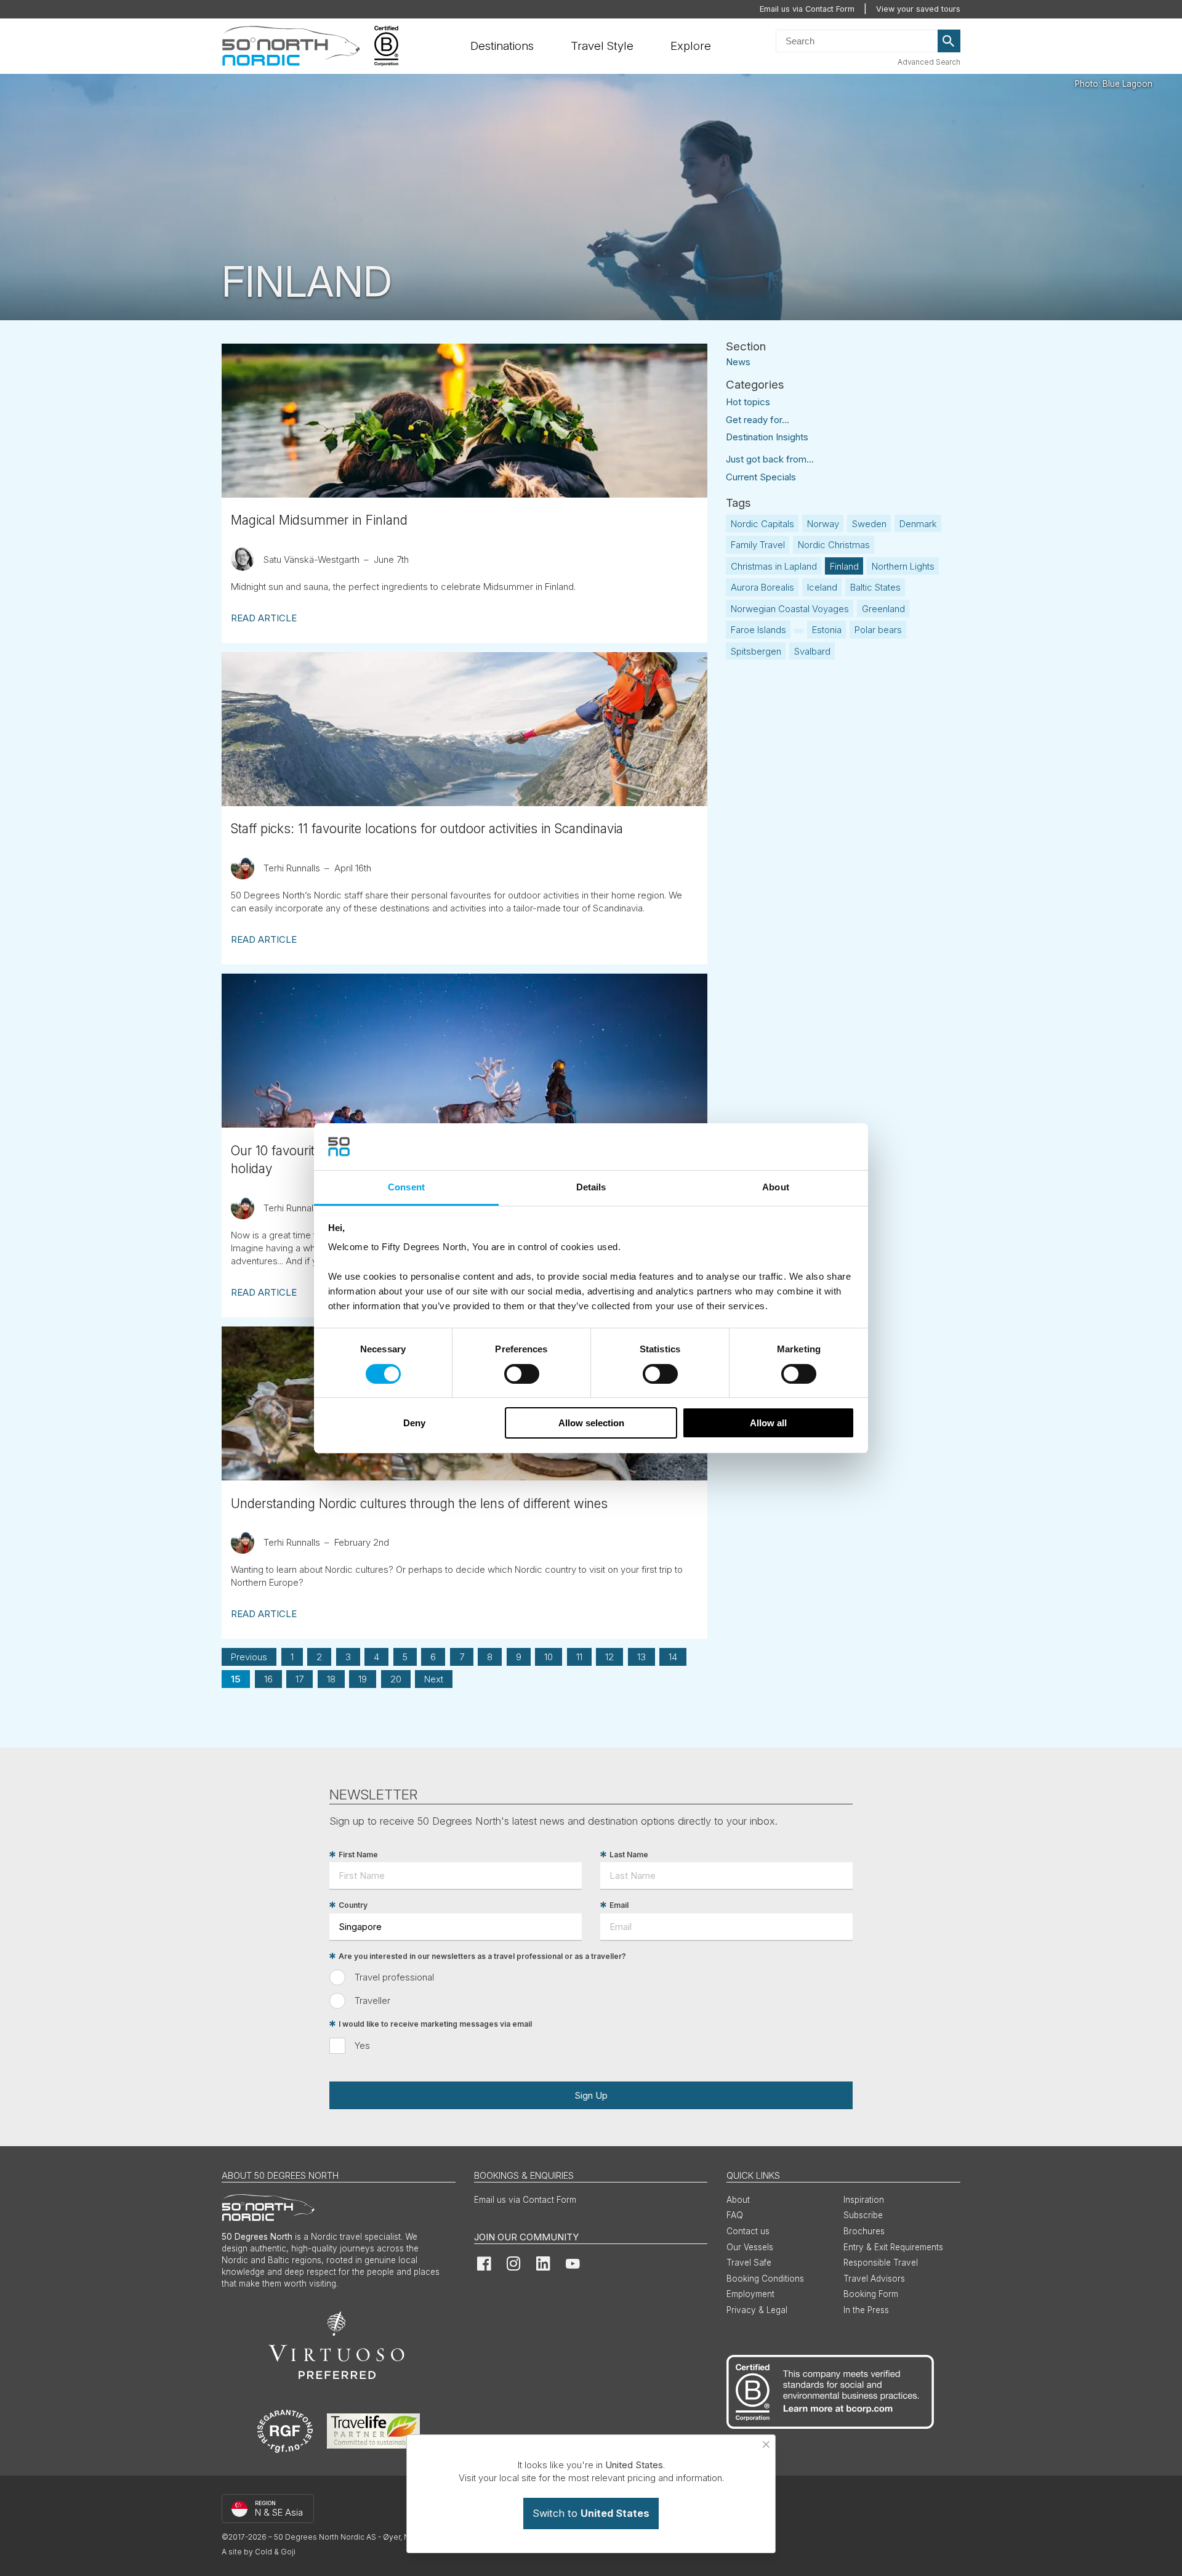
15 (236, 1679)
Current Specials (761, 477)
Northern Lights (903, 566)
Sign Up (591, 2095)
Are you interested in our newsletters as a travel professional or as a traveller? (482, 1956)
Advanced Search (929, 62)
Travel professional (394, 1977)
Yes (362, 2045)
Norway (823, 524)
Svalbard (812, 651)
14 (673, 1657)
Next (434, 1679)
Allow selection (591, 1423)
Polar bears (878, 630)
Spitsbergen (756, 651)
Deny (414, 1423)
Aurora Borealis (762, 587)
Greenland (883, 609)
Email (619, 1905)
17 (300, 1679)
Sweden (869, 524)
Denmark (918, 524)
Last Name (629, 1855)
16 (268, 1679)
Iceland (822, 587)
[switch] (522, 1374)
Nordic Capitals (762, 524)
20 (396, 1679)
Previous (249, 1657)
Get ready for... (758, 420)
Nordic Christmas (834, 545)
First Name (358, 1855)
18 (331, 1679)
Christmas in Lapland (774, 566)
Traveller (372, 2001)
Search (949, 41)
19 (363, 1679)
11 (579, 1657)
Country (353, 1905)
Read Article (264, 618)
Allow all (768, 1423)
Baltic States (875, 587)
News (738, 361)
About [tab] (776, 1187)
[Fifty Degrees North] (291, 46)
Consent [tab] (406, 1187)
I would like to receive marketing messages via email (435, 2024)
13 (641, 1657)
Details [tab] (591, 1187)
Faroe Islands (758, 630)
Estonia (827, 630)
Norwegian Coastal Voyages (790, 609)
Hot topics (748, 402)
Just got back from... (770, 459)
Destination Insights (767, 437)
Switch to (591, 2513)
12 (609, 1657)
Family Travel (758, 545)
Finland (844, 566)
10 (549, 1657)
